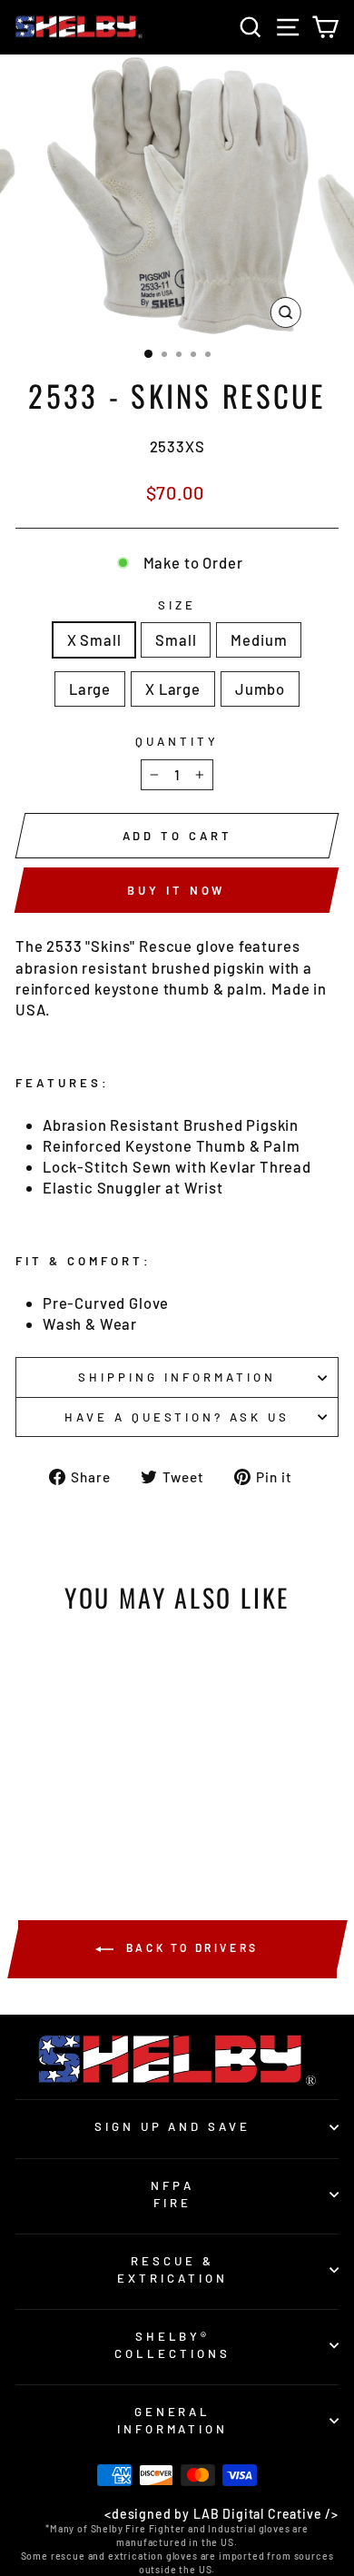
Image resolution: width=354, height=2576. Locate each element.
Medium (259, 639)
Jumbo (260, 689)
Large (90, 689)
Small (176, 639)
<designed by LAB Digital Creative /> (221, 2514)
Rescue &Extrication (172, 2269)
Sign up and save (173, 2126)
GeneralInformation (173, 2420)
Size (177, 605)
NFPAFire (172, 2194)
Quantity (177, 741)
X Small (94, 639)
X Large (173, 689)
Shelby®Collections (172, 2345)
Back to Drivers (190, 1947)
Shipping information (177, 1377)
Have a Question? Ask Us (177, 1417)
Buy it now (176, 890)
